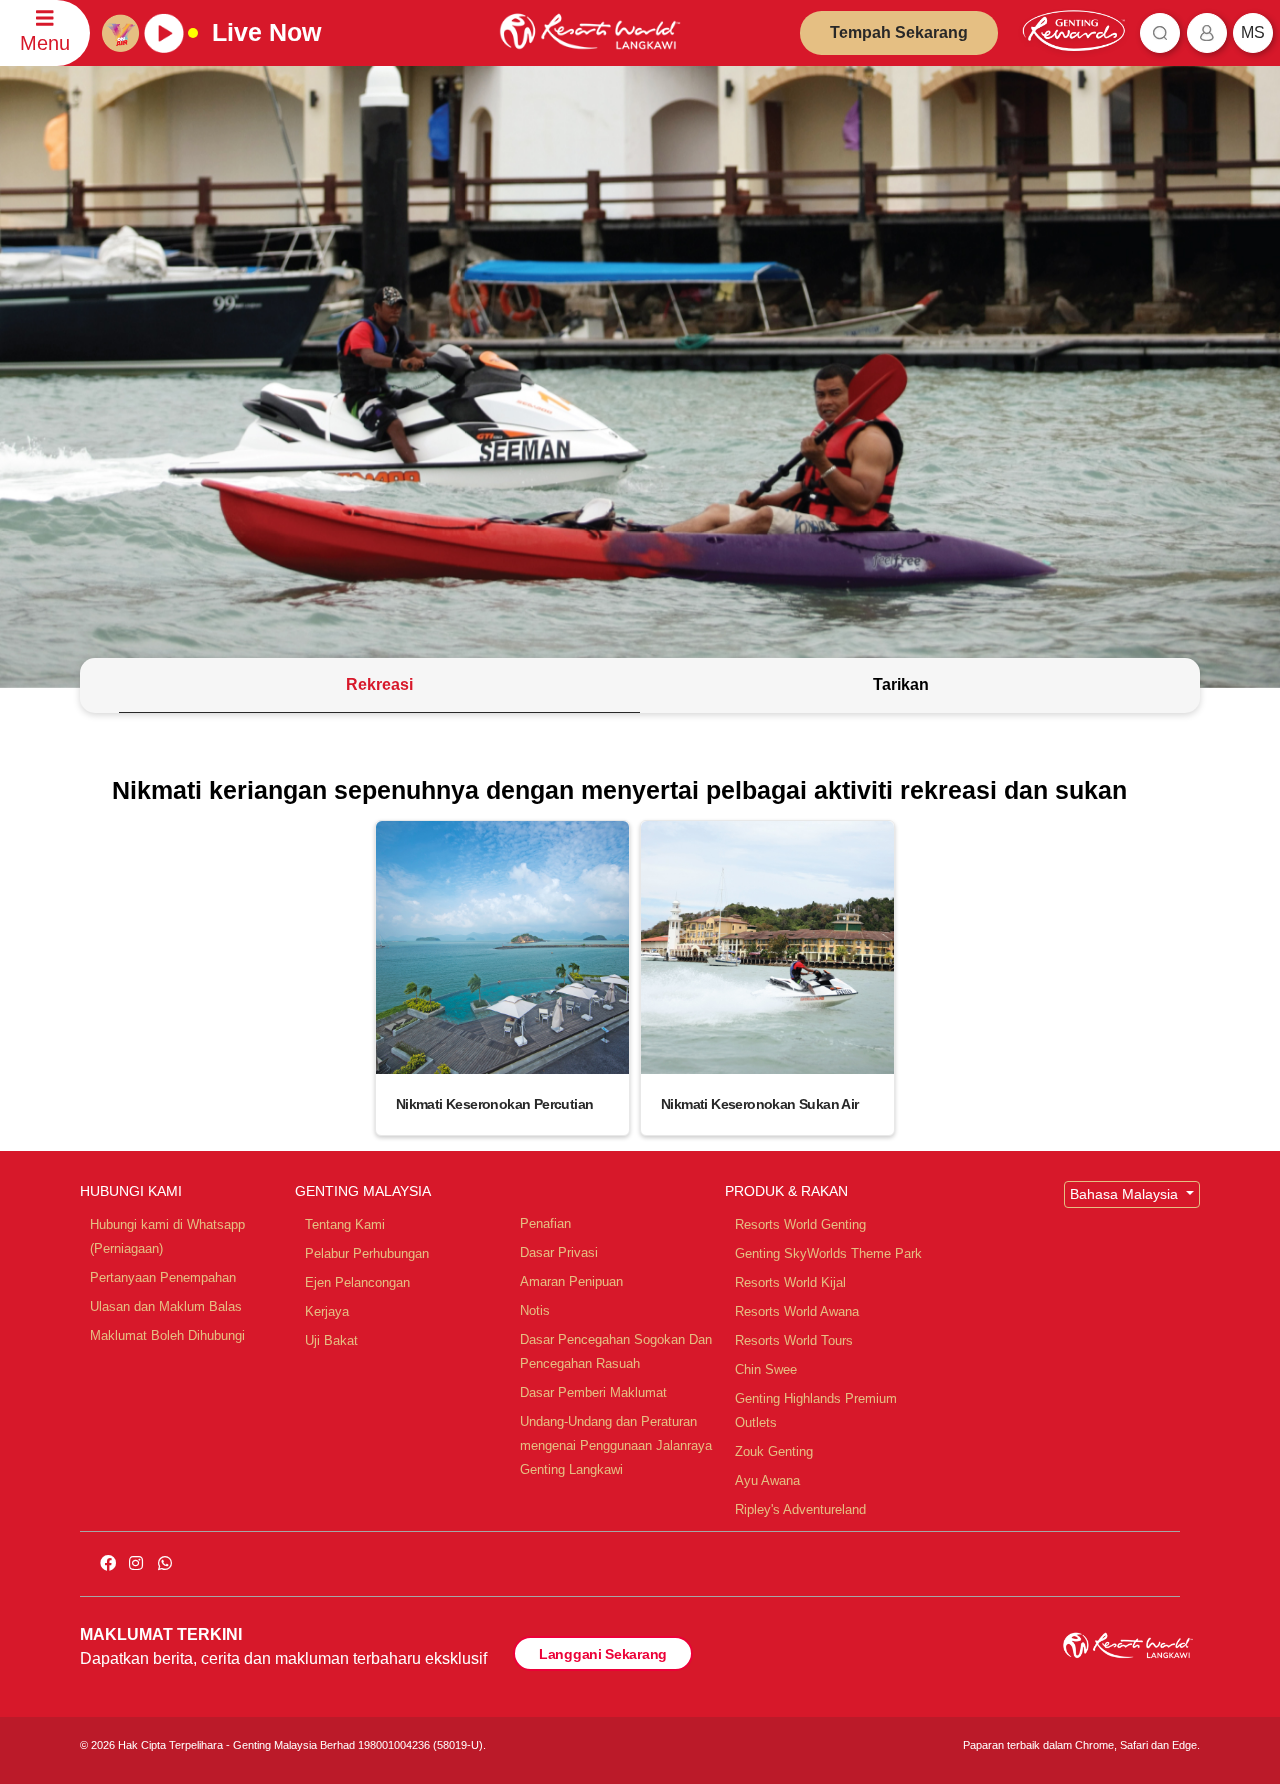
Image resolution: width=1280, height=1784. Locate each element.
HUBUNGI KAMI (131, 1191)
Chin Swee (766, 1369)
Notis (535, 1310)
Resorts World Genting (800, 1224)
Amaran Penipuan (571, 1281)
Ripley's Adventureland (800, 1509)
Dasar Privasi (559, 1252)
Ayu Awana (767, 1480)
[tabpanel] (640, 956)
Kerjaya (327, 1311)
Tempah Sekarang (899, 32)
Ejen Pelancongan (357, 1282)
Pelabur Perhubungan (367, 1253)
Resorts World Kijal (790, 1282)
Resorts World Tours (794, 1340)
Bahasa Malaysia (1126, 1194)
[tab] (379, 685)
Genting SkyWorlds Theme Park (828, 1253)
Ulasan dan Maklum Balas (166, 1306)
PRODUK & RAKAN (786, 1191)
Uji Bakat (331, 1340)
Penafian (545, 1223)
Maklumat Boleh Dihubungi (167, 1335)
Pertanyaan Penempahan (163, 1277)
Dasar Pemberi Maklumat (593, 1392)
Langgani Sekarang (603, 1654)
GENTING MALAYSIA (363, 1191)
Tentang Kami (345, 1224)
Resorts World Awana (797, 1311)
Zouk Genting (774, 1451)
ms (1253, 32)
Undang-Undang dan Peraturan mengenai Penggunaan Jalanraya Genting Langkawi (616, 1445)
